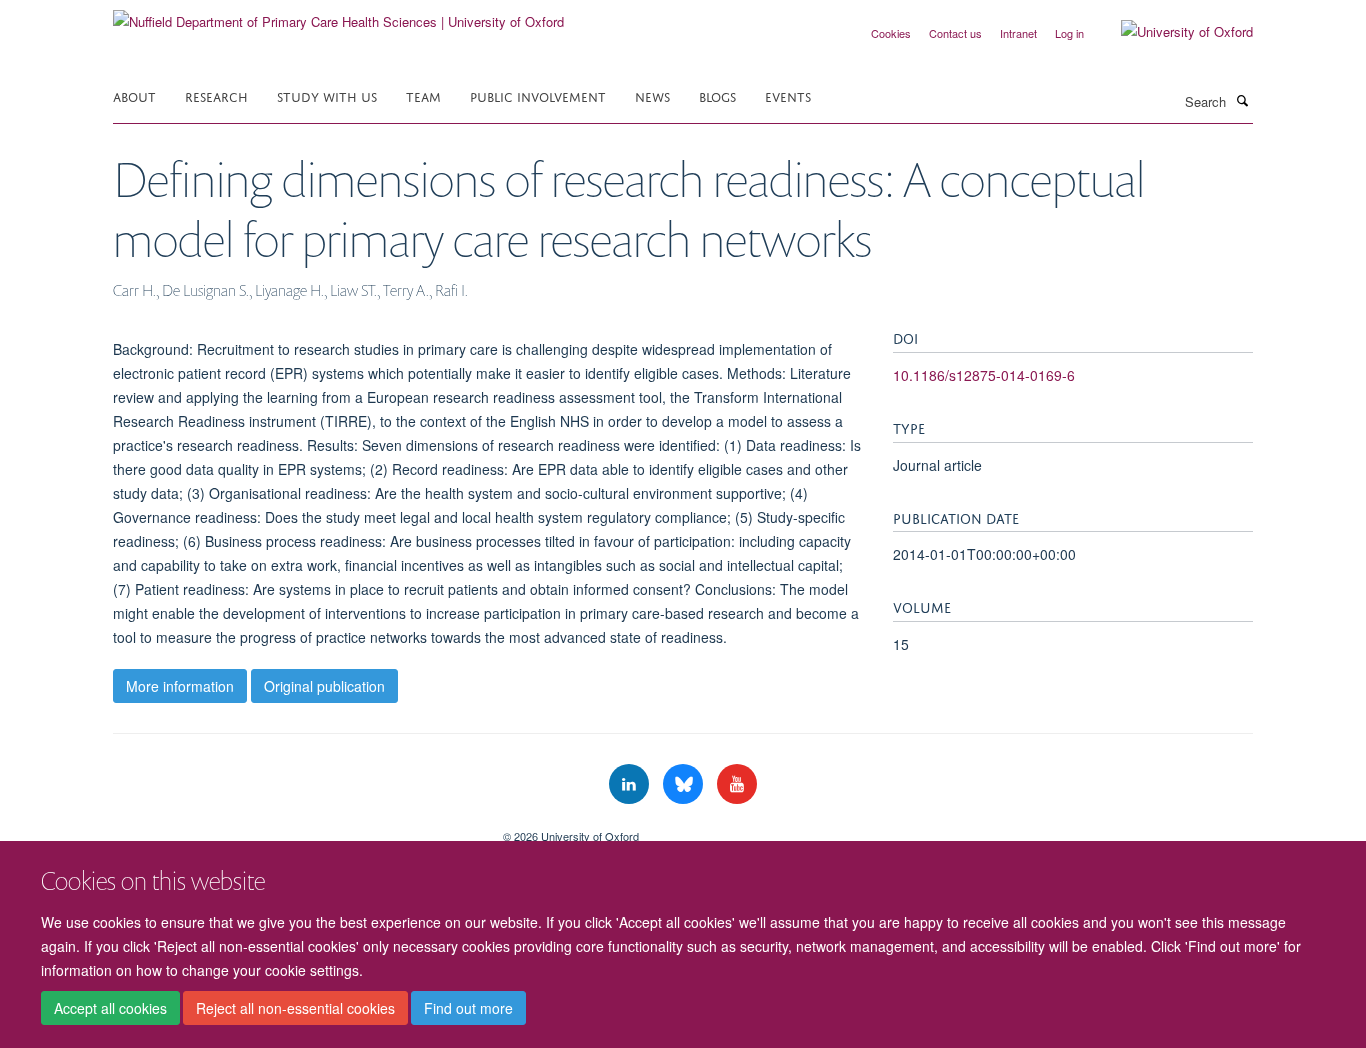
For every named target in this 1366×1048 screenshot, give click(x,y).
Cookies (891, 33)
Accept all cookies (110, 1009)
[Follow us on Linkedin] (631, 784)
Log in (1069, 33)
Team (423, 95)
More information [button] (180, 686)
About (134, 95)
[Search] (1242, 100)
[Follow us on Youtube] (737, 784)
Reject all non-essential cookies (295, 1009)
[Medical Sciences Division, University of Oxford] (293, 829)
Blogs (717, 95)
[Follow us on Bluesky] (685, 784)
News (652, 95)
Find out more (468, 1009)
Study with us (327, 95)
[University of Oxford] (1172, 32)
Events (788, 95)
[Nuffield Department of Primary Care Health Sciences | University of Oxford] (338, 14)
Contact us (955, 33)
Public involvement (538, 95)
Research (216, 95)
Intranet (1018, 33)
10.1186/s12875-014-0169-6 (984, 375)
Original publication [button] (324, 686)
